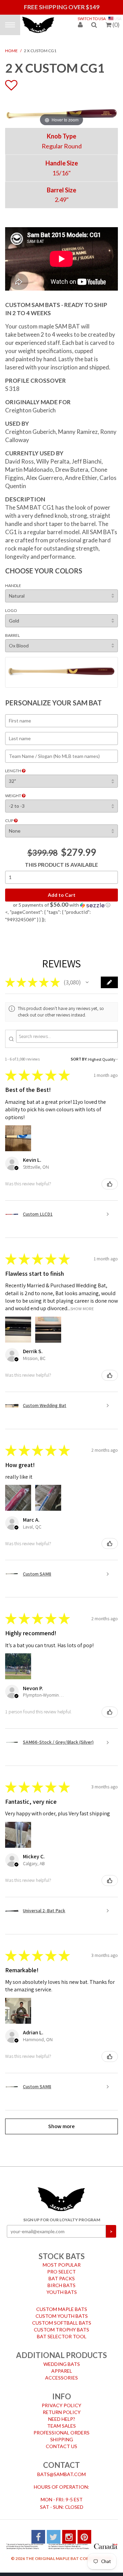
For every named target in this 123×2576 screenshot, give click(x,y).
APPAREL (62, 2369)
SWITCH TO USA (92, 19)
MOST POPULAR (62, 2263)
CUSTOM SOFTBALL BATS (62, 2321)
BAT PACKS (62, 2277)
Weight (13, 794)
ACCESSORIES (61, 2376)
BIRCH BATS (61, 2284)
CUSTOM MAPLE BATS (62, 2308)
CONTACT (61, 2463)
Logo (11, 609)
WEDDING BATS (62, 2363)
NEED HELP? (62, 2417)
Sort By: (79, 1058)
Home (11, 49)
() (116, 25)
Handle (13, 584)
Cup (10, 819)
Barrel (12, 634)
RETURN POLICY (62, 2410)
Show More (82, 1307)
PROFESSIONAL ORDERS (61, 2431)
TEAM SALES (61, 2424)
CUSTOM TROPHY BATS (61, 2328)
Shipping (62, 2438)
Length (13, 769)
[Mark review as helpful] (110, 1182)
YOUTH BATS (62, 2291)
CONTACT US (61, 2445)
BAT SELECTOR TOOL (62, 2335)
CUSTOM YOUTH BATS (62, 2315)
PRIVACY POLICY (61, 2404)
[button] (61, 903)
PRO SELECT (61, 2270)
